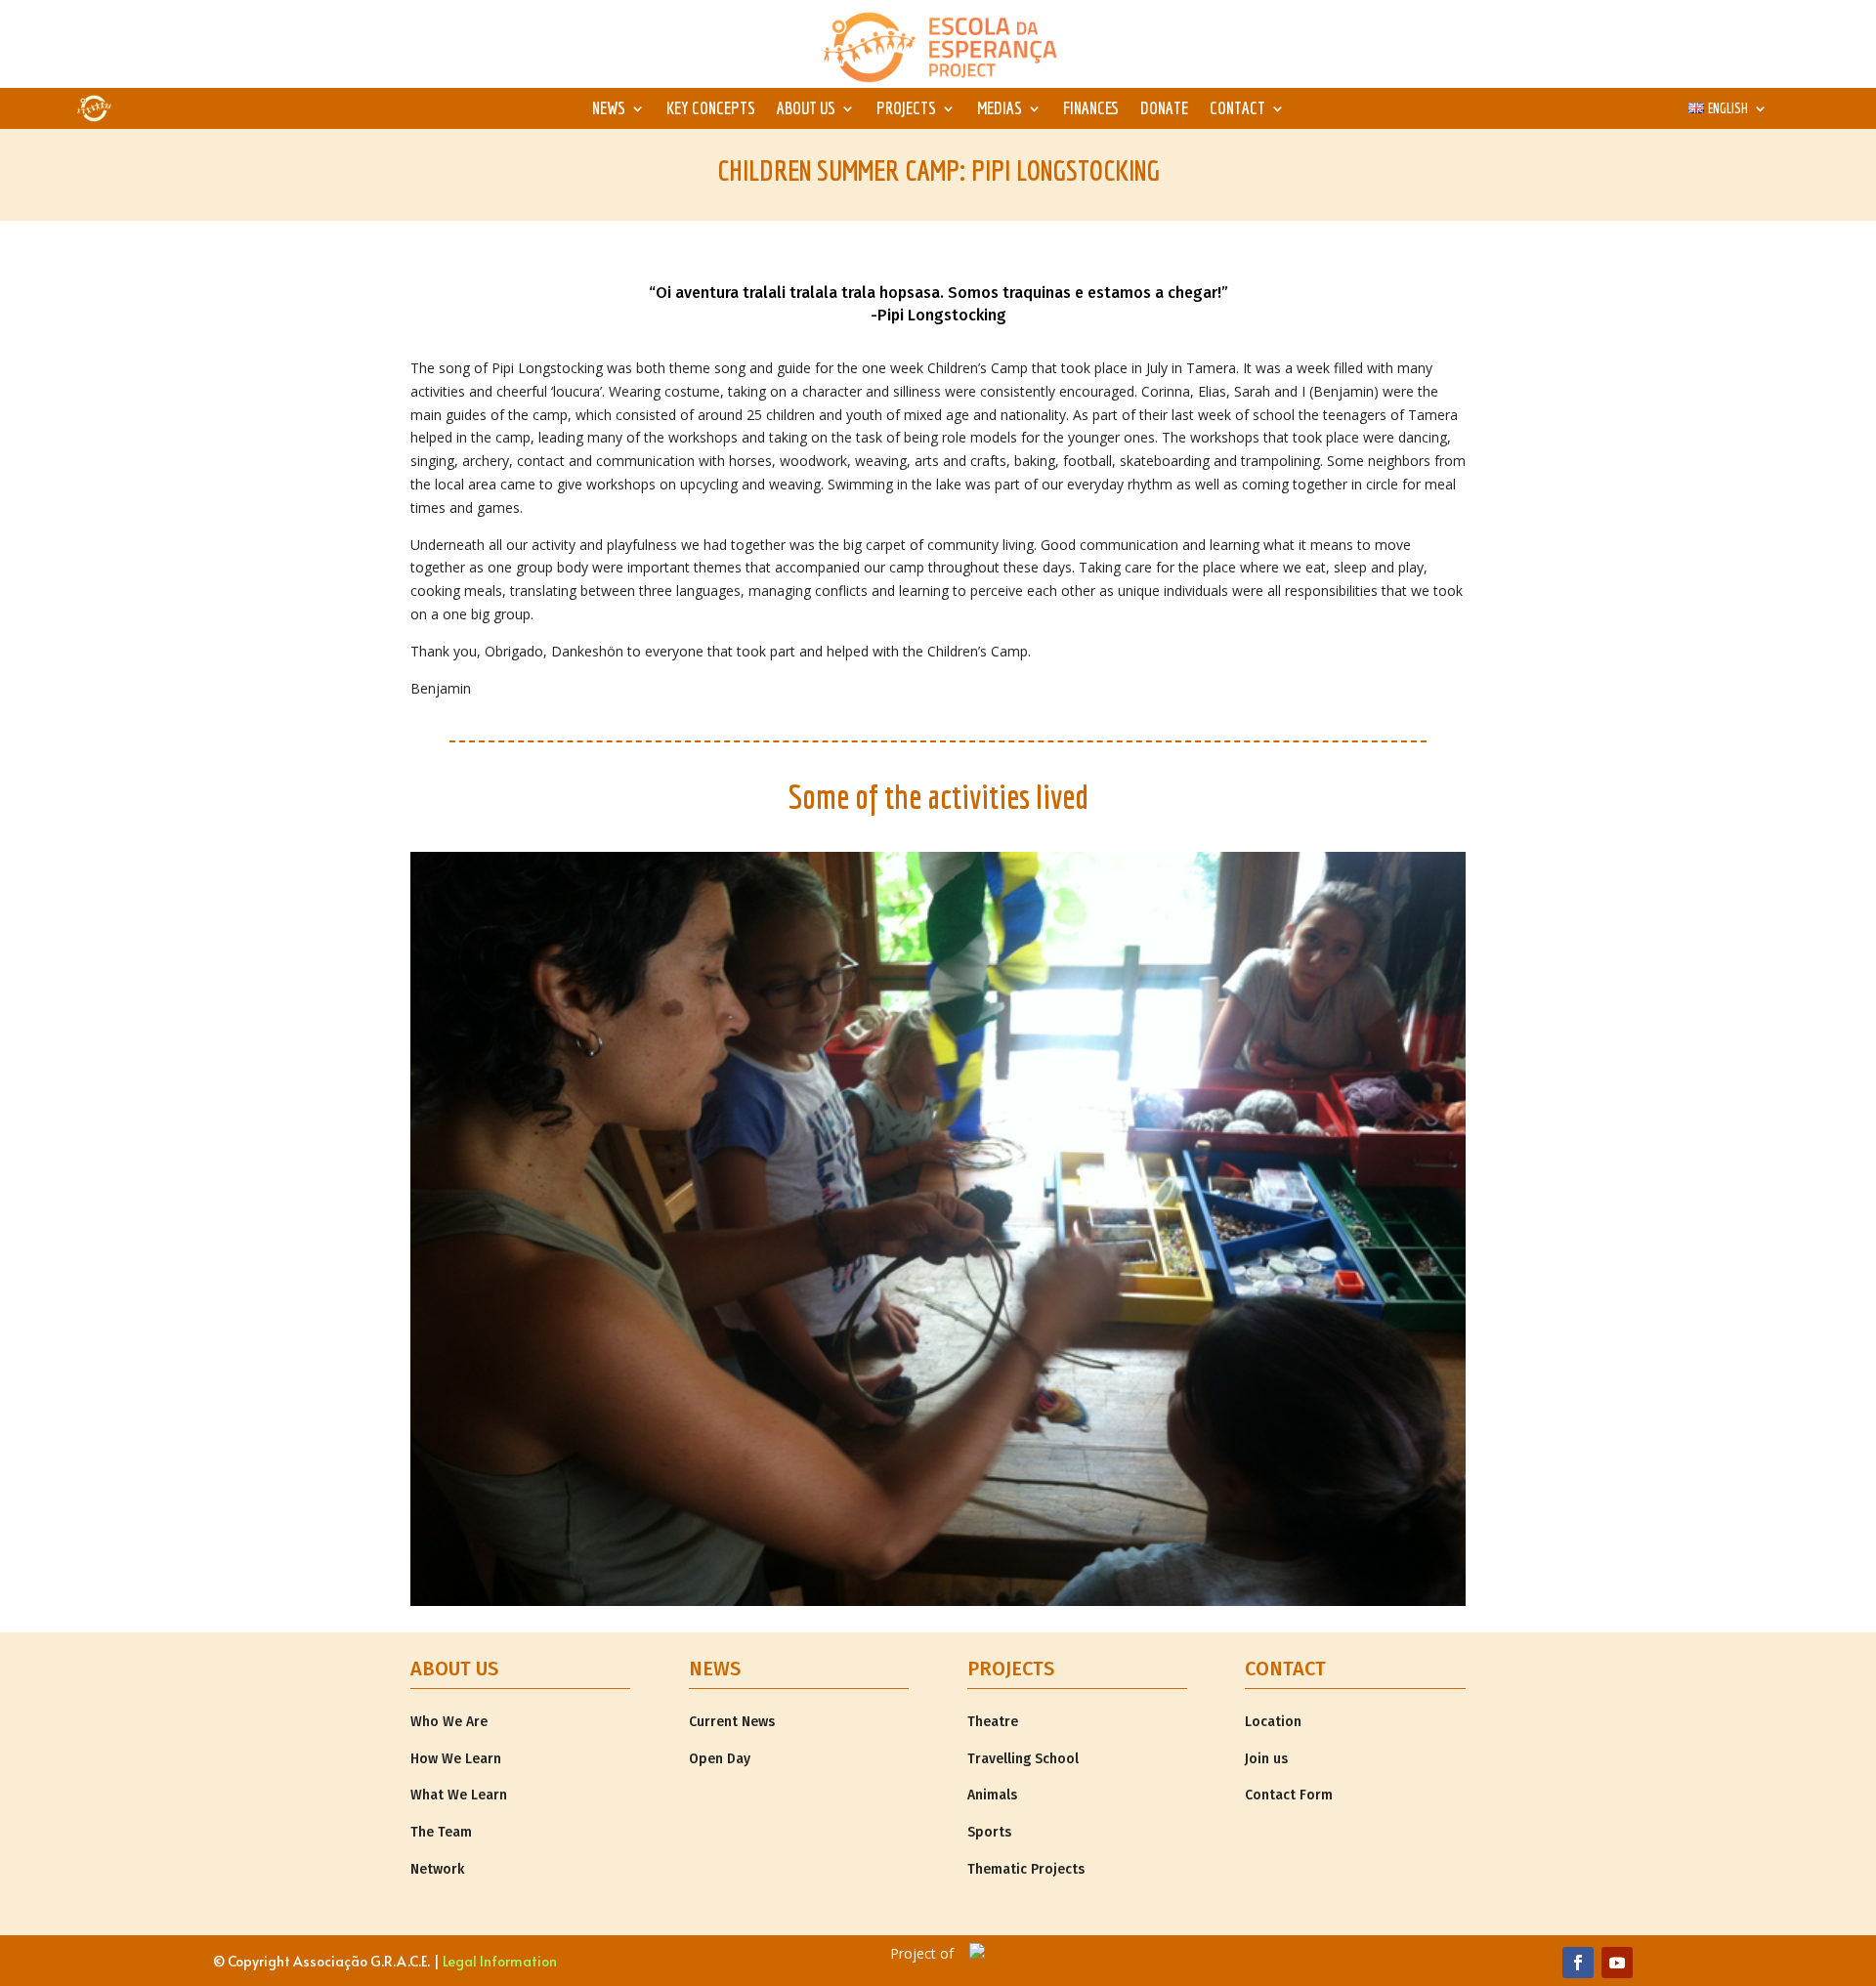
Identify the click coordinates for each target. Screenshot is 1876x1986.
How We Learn (456, 1759)
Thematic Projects (1026, 1869)
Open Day (720, 1759)
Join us (1266, 1759)
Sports (989, 1832)
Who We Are (449, 1722)
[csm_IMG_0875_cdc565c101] (938, 1601)
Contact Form (1289, 1795)
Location (1273, 1722)
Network (437, 1869)
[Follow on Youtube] (1617, 1963)
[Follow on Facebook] (1578, 1963)
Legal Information (500, 1961)
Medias (1000, 110)
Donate (1164, 110)
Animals (992, 1795)
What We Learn (459, 1795)
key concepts (711, 110)
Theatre (993, 1722)
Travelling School (1023, 1759)
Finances (1091, 110)
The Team (441, 1832)
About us (806, 110)
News (609, 110)
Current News (732, 1722)
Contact (1237, 110)
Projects (906, 110)
